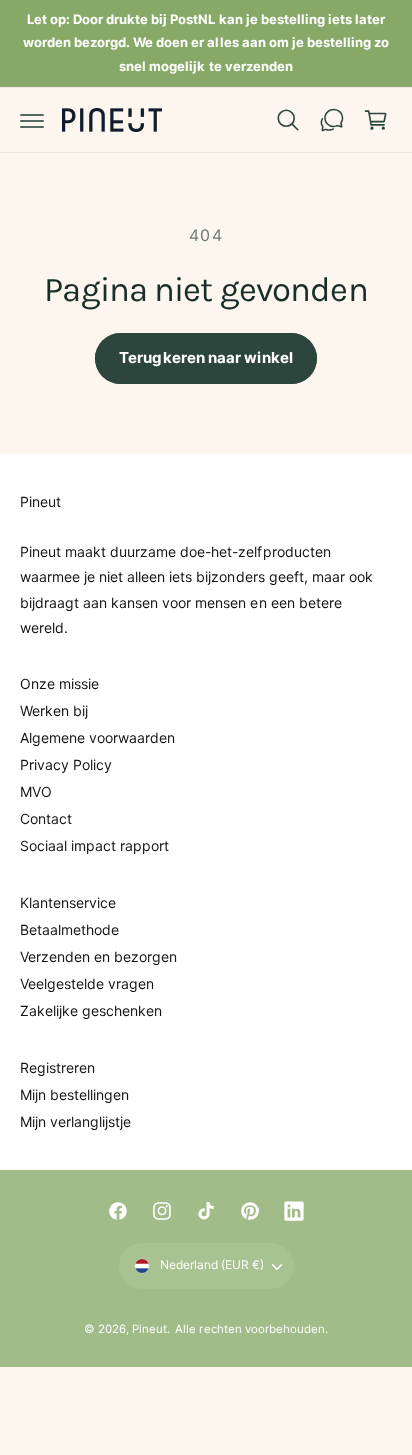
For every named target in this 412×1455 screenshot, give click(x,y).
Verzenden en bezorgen (98, 956)
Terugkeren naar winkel (206, 357)
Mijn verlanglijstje (75, 1121)
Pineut (149, 1329)
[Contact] (332, 120)
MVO (36, 791)
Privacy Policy (66, 764)
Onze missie (59, 683)
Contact (46, 818)
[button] (32, 120)
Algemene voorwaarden (97, 737)
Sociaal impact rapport (94, 845)
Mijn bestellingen (74, 1094)
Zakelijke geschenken (91, 1010)
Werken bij (54, 710)
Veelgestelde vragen (87, 983)
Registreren (57, 1067)
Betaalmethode (69, 929)
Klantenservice (68, 902)
